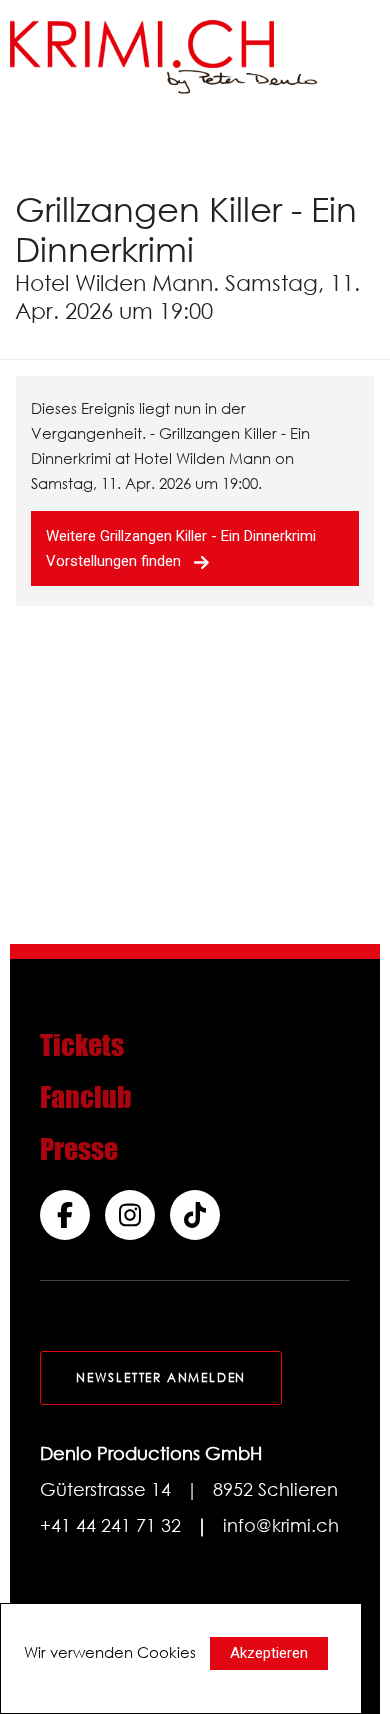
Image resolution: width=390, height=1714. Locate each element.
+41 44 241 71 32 (110, 1525)
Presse (79, 1149)
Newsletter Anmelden (161, 1377)
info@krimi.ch (281, 1525)
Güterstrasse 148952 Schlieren (189, 1489)
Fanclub (86, 1097)
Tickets (82, 1045)
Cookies (166, 1652)
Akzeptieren (269, 1653)
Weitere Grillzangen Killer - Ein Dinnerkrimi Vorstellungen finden (181, 548)
